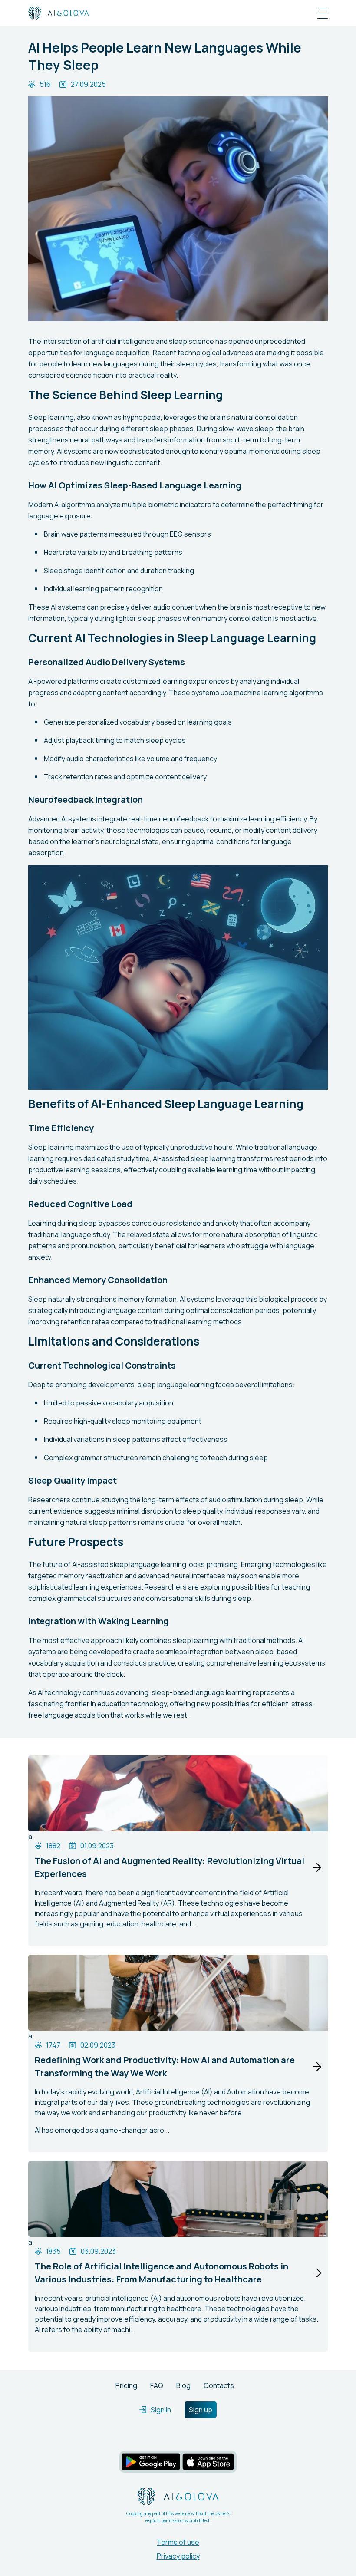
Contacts (219, 2385)
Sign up (201, 2410)
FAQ (157, 2385)
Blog (183, 2385)
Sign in (161, 2410)
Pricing (126, 2385)
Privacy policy (178, 2556)
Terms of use (178, 2542)
